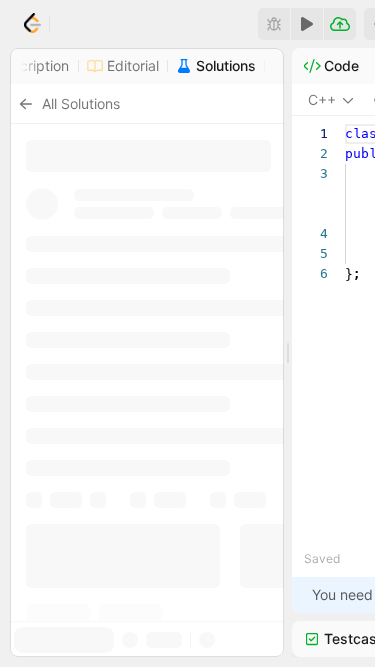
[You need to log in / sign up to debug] (274, 24)
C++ (322, 99)
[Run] (307, 24)
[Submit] (340, 24)
